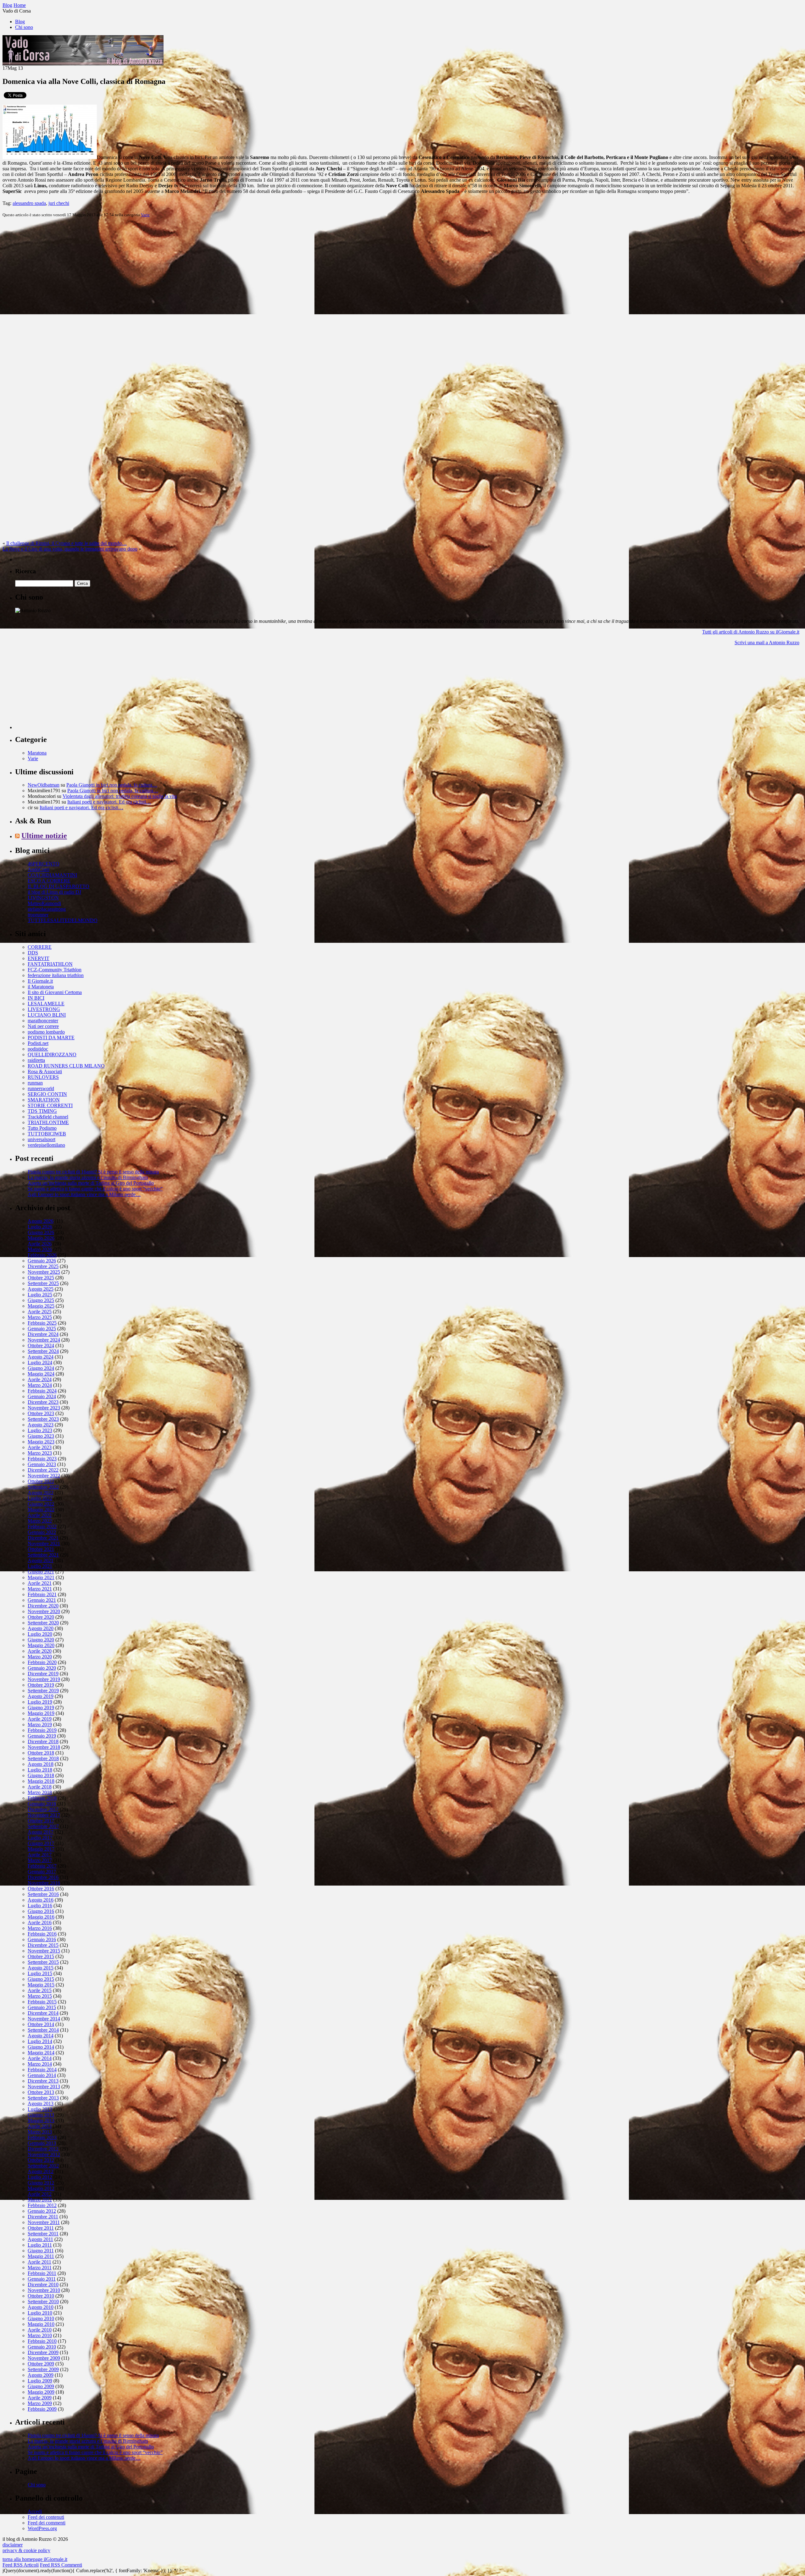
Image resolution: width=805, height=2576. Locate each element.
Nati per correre (43, 1026)
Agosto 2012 (41, 2171)
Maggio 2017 (41, 1849)
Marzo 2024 (40, 1385)
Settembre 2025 (43, 1283)
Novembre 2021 (44, 1543)
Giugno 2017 (41, 1843)
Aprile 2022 (40, 1515)
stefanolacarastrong (47, 909)
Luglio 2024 (40, 1362)
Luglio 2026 (40, 1227)
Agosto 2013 (41, 2104)
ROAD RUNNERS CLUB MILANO (66, 1066)
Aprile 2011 (39, 2262)
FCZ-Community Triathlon (55, 970)
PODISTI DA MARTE (51, 1038)
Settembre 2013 (43, 2098)
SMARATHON (44, 1100)
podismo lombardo (46, 1032)
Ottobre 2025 (41, 1278)
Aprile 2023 (40, 1447)
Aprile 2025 (40, 1312)
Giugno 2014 (41, 2047)
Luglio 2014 (40, 2041)
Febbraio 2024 (42, 1391)
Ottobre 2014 (41, 2024)
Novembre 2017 (44, 1815)
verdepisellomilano (46, 1145)
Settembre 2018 (43, 1758)
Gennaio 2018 (42, 1804)
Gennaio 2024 (42, 1396)
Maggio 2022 (41, 1510)
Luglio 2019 (40, 1702)
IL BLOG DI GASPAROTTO (58, 886)
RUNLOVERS (43, 1077)
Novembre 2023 (44, 1408)
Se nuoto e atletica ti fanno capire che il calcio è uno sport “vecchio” (95, 1189)
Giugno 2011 (41, 2251)
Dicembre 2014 (43, 2013)
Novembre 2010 (44, 2290)
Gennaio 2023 (42, 1464)
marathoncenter (43, 1021)
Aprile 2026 (40, 1244)
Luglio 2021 (40, 1566)
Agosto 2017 (41, 1832)
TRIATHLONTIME (48, 1122)
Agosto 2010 (41, 2307)
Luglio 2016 (40, 1906)
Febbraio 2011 (42, 2273)
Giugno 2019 (41, 1708)
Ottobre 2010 (41, 2296)
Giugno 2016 (41, 1911)
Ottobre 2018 (41, 1753)
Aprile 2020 (40, 1651)
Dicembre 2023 (43, 1402)
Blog (20, 22)
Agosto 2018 (41, 1764)
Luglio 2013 (40, 2109)
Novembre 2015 (44, 1951)
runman (35, 1083)
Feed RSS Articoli (21, 2565)
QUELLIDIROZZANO (52, 1055)
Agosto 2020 (41, 1628)
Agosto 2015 (41, 1968)
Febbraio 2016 (42, 1934)
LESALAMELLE (46, 1004)
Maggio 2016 (41, 1917)
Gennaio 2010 (42, 2347)
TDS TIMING (42, 1111)
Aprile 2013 (40, 2126)
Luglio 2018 (40, 1770)
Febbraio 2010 (42, 2341)
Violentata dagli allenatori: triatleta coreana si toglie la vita (120, 796)
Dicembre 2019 (43, 1674)
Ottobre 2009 (41, 2364)
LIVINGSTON (43, 898)
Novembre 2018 (44, 1747)
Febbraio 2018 (42, 1798)
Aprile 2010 (40, 2330)
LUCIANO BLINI (47, 1015)
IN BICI (36, 998)
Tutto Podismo (42, 1128)
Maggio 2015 (41, 1985)
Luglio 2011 (40, 2245)
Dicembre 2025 (43, 1266)
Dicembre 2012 (43, 2149)
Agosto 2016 (41, 1900)
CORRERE (40, 947)
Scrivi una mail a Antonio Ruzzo (767, 643)
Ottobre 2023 (41, 1413)
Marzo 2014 (40, 2064)
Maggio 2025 (41, 1306)
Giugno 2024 (41, 1368)
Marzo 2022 (40, 1521)
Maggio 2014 (41, 2053)
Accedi (35, 2511)
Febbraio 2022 (42, 1527)
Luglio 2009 (40, 2381)
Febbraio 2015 (42, 2002)
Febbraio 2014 (42, 2070)
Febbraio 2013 (42, 2137)
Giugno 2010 (41, 2318)
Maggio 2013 (41, 2120)
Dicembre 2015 (43, 1945)
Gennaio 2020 (42, 1668)
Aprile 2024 (40, 1379)
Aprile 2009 (40, 2398)
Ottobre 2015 (41, 1956)
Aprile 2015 (40, 1990)
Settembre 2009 (43, 2369)
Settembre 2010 (43, 2301)
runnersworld (41, 1088)
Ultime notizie (44, 836)
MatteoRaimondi (44, 903)
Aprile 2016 (40, 1922)
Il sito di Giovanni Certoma (55, 992)
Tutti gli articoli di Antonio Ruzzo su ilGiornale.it (751, 632)
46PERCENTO (44, 864)
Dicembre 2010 (43, 2285)
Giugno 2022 (41, 1504)
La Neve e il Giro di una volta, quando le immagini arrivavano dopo (70, 549)
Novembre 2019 (44, 1679)
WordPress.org (42, 2528)
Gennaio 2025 (42, 1329)
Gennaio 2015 (42, 2007)
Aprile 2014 (40, 2058)
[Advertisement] (62, 690)
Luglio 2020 (40, 1634)
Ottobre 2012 (41, 2160)
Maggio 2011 (41, 2256)
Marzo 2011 (40, 2268)
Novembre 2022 (44, 1476)
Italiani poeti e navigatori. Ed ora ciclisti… (109, 802)
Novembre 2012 (44, 2154)
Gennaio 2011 (42, 2279)
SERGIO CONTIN (47, 1094)
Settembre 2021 (43, 1555)
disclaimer (13, 2545)
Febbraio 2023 (42, 1459)
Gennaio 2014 (42, 2075)
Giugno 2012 (41, 2183)
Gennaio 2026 (42, 1261)
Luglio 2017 (40, 1838)
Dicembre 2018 (43, 1741)
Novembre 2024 (44, 1340)
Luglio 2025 (40, 1295)
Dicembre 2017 (43, 1809)
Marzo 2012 (40, 2200)
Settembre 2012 (43, 2166)
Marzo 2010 (40, 2335)
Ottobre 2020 (41, 1617)
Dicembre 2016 (43, 1877)
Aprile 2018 (40, 1787)
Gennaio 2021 (42, 1600)
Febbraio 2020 (42, 1662)
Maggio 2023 (41, 1442)
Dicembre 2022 (43, 1470)
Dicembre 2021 (43, 1538)
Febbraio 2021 (42, 1594)
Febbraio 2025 (42, 1323)
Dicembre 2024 (43, 1334)
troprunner (38, 915)
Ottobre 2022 (41, 1481)
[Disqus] (402, 301)
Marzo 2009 (40, 2403)
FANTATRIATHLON (50, 964)
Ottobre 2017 (41, 1821)
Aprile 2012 (40, 2194)
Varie (145, 215)
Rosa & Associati (45, 1071)
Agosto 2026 (41, 1221)
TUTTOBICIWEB (47, 1134)
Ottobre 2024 (41, 1346)
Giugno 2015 (41, 1979)
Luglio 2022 (40, 1498)
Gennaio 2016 (42, 1939)
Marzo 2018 (40, 1792)
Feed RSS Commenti (61, 2565)
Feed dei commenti (47, 2523)
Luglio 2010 (40, 2313)
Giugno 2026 (41, 1232)
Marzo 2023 (40, 1453)
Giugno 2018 (41, 1775)
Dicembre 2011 (43, 2217)
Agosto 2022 (41, 1493)
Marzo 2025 (40, 1317)
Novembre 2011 (44, 2222)
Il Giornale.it (40, 981)
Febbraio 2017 (42, 1866)
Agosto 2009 (41, 2375)
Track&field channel (48, 1117)
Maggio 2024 (41, 1374)
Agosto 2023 (41, 1425)
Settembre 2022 (43, 1487)
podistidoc (38, 1049)
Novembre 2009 (44, 2358)
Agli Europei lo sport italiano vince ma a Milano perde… (84, 1194)
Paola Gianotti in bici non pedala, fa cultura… (112, 785)
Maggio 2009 (41, 2392)
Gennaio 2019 (42, 1736)
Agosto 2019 (41, 1696)
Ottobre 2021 (41, 1549)
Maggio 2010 (41, 2324)
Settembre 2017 (43, 1826)
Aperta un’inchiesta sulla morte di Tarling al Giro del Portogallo (91, 1183)
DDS (33, 953)
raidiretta (36, 1060)
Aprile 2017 (40, 1855)
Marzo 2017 (40, 1860)
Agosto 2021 (41, 1560)
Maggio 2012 (41, 2188)
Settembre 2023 (43, 1419)
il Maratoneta (41, 987)
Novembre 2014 (44, 2019)
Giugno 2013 (41, 2115)
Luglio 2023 (40, 1430)
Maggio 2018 (41, 1781)
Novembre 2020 (44, 1611)
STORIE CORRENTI (50, 1105)
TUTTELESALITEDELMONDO (63, 920)
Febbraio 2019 (42, 1730)
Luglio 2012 (40, 2177)
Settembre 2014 (43, 2030)
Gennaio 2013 (42, 2143)
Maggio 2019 (41, 1713)
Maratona (37, 753)
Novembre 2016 (44, 1883)
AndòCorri (39, 869)
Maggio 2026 (41, 1238)
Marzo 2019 (40, 1725)
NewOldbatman (44, 785)
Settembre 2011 (43, 2234)
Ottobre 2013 (41, 2092)
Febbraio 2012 (42, 2205)
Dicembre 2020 (43, 1606)
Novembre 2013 (44, 2087)
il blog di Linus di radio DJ (54, 892)
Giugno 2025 (41, 1300)
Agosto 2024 (41, 1357)
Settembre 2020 (43, 1623)
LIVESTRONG (44, 1009)
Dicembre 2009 (43, 2352)
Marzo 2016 (40, 1928)
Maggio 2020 (41, 1645)
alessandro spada (29, 203)
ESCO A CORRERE (49, 881)
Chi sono (24, 27)
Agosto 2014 (41, 2036)
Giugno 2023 (41, 1436)
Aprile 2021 (40, 1583)
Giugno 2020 (41, 1640)
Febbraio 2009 (42, 2409)
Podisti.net (38, 1043)
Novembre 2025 (44, 1272)
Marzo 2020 (40, 1657)
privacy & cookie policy (26, 2550)
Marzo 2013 (40, 2132)
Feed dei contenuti (46, 2517)
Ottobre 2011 (41, 2228)
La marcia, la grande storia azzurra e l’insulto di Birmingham (88, 1177)
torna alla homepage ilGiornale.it (35, 2559)
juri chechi (59, 203)
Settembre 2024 (43, 1351)
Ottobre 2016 (41, 1889)
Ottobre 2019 (41, 1685)
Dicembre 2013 (43, 2081)
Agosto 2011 (40, 2239)
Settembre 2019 (43, 1691)
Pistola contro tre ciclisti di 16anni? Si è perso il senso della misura (93, 1172)
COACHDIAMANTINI (52, 875)
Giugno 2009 (41, 2386)
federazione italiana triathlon (56, 975)
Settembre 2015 (43, 1962)
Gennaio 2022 (42, 1532)
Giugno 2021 (41, 1572)
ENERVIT (39, 958)
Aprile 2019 (40, 1719)
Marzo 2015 (40, 1996)
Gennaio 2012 (42, 2211)
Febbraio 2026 (42, 1255)
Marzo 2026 (40, 1249)
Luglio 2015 (40, 1973)
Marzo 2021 (40, 1589)
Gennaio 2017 (42, 1872)
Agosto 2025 (41, 1289)
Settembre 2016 (43, 1894)
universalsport (42, 1139)
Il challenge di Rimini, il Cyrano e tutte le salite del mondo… (67, 543)
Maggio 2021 (41, 1577)
